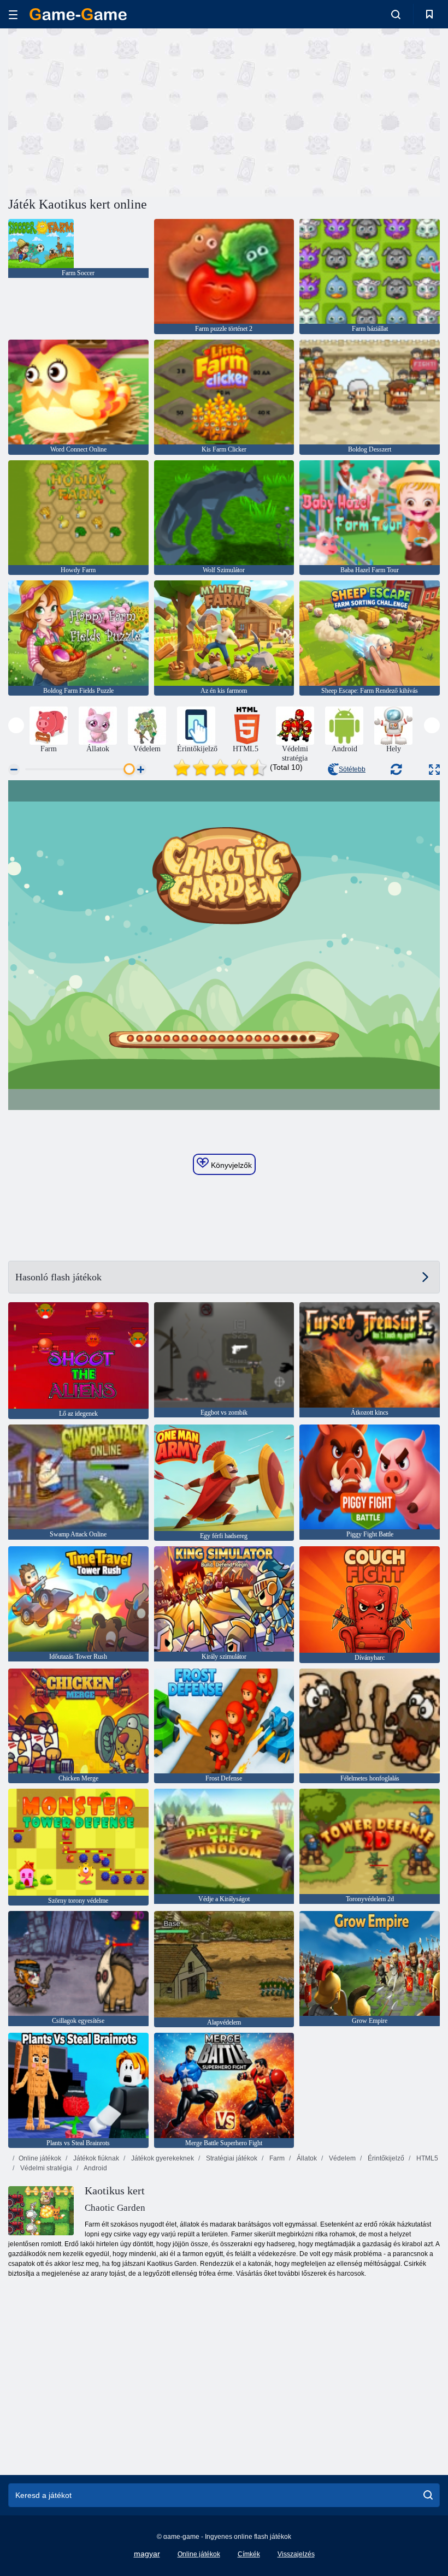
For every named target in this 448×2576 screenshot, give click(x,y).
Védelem (341, 2158)
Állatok (306, 2158)
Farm (276, 2158)
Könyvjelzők (230, 1165)
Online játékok (40, 2158)
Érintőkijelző (385, 2158)
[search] (428, 2495)
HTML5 (426, 2158)
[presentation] (16, 725)
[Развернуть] (434, 770)
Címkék (249, 2554)
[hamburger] (13, 14)
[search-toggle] (396, 14)
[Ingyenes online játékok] (78, 14)
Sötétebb (352, 769)
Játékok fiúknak (95, 2158)
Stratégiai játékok (231, 2158)
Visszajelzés (296, 2554)
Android (95, 2168)
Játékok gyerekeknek (162, 2158)
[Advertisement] (116, 111)
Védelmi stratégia (45, 2168)
